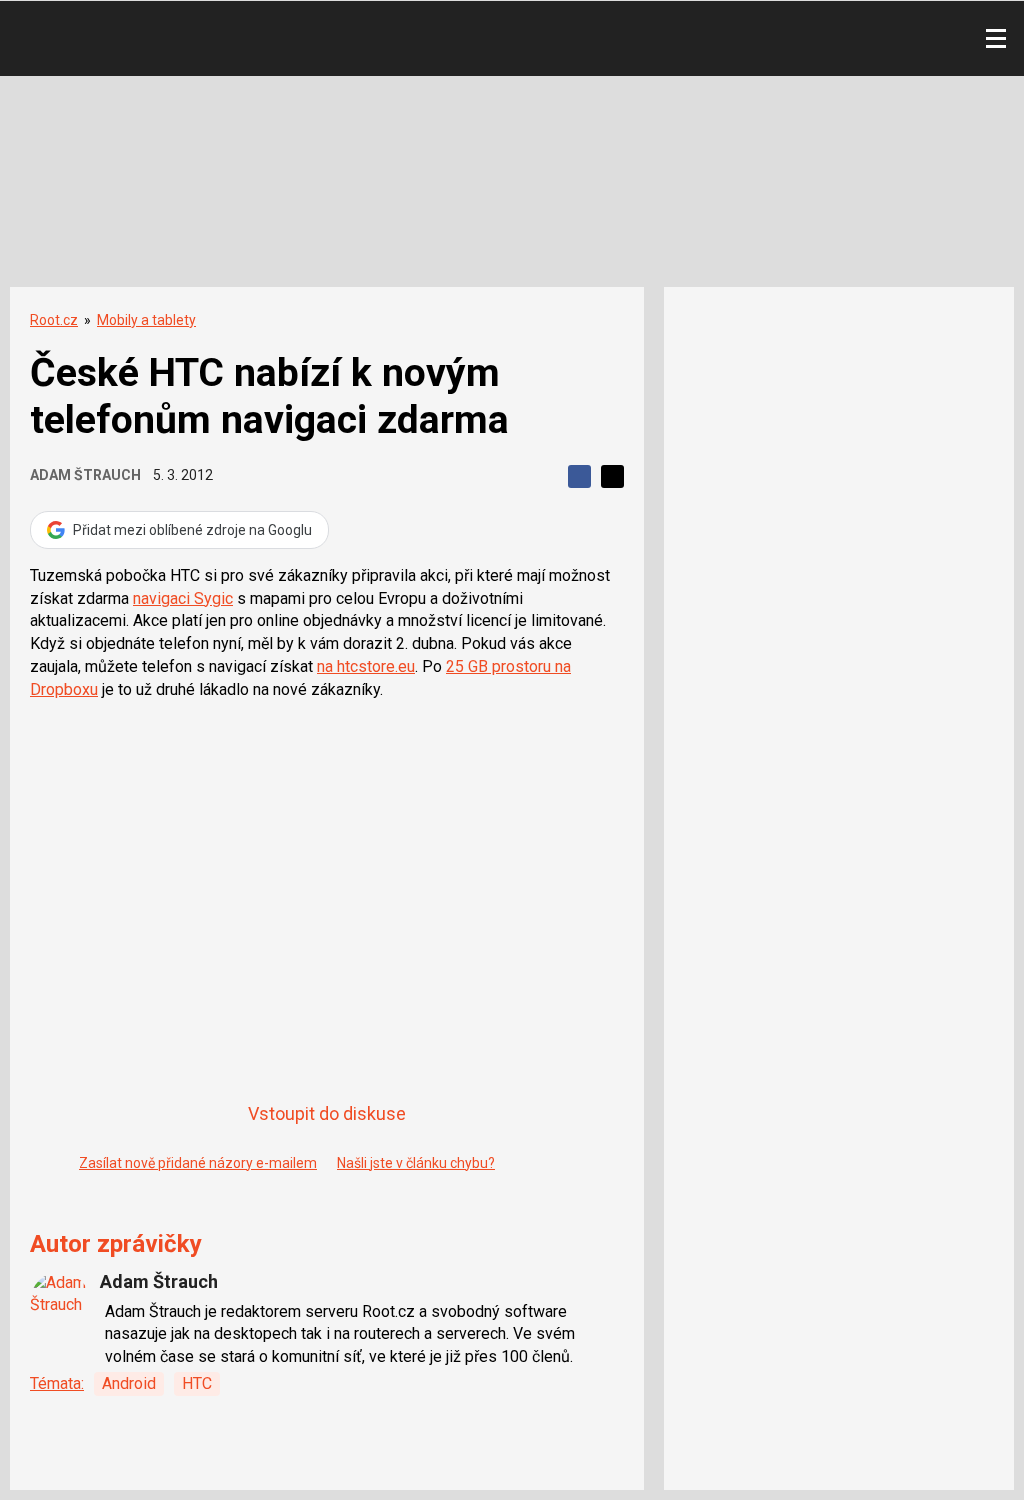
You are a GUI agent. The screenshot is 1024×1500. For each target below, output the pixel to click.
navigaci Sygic (183, 598)
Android (129, 1383)
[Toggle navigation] (996, 39)
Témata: (57, 1383)
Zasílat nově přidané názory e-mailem (198, 1163)
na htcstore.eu (366, 666)
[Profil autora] (60, 1302)
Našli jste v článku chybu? (416, 1163)
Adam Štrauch (85, 475)
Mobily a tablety (146, 320)
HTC (197, 1383)
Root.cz (54, 320)
